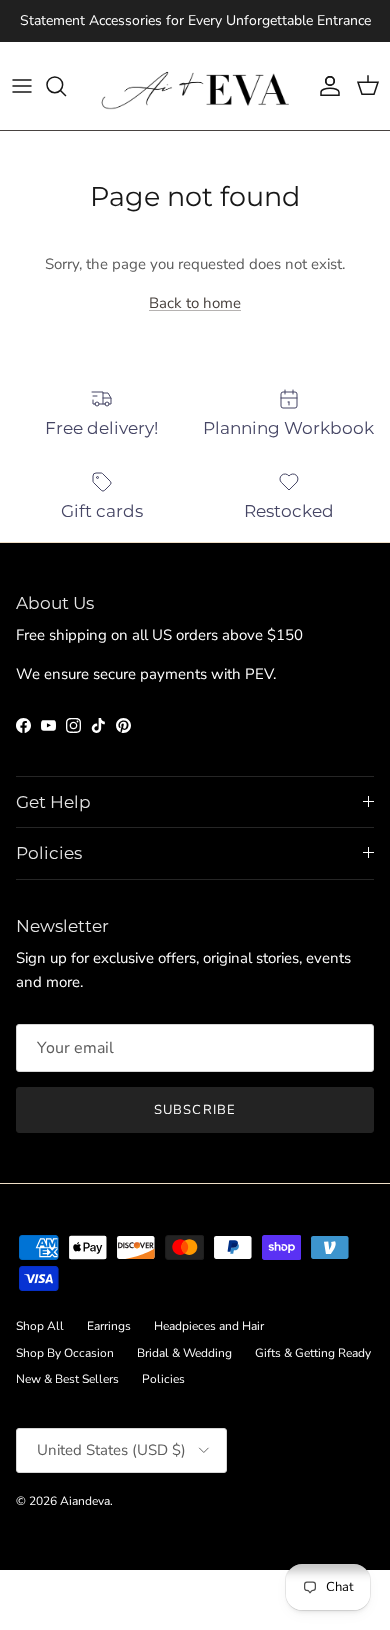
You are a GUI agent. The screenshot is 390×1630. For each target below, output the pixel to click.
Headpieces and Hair (209, 1326)
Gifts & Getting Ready (313, 1353)
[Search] (66, 86)
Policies (163, 1379)
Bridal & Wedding (184, 1353)
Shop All (40, 1326)
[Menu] (22, 86)
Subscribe (194, 1110)
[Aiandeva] (195, 86)
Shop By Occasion (65, 1353)
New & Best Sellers (67, 1379)
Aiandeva (85, 1501)
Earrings (109, 1326)
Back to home (195, 303)
